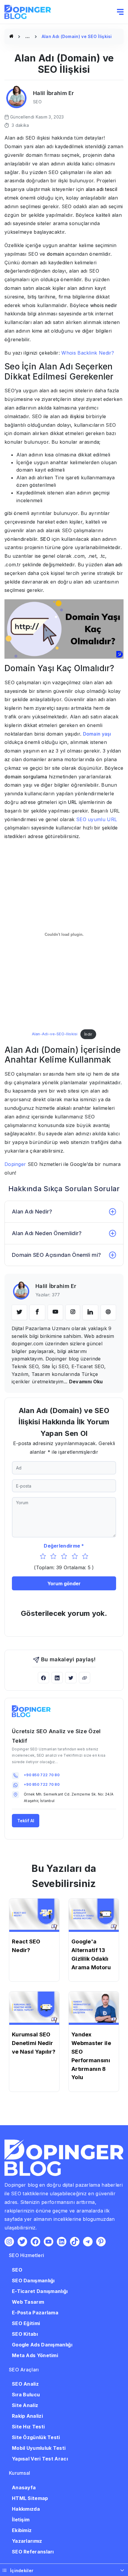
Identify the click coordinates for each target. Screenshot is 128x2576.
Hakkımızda (26, 2509)
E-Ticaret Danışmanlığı (40, 2291)
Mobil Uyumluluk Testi (39, 2448)
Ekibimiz (22, 2530)
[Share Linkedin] (57, 1678)
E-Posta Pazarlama (35, 2313)
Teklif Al (26, 1821)
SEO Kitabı (25, 2334)
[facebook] (37, 1312)
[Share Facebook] (43, 1678)
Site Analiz (25, 2405)
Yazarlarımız (27, 2541)
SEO (17, 2270)
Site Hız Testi (28, 2427)
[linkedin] (90, 1312)
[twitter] (19, 1312)
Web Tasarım (28, 2302)
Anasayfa (24, 2488)
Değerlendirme (62, 1546)
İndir (88, 1034)
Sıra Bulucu (26, 2395)
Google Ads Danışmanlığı (42, 2345)
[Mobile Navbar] (120, 12)
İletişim (21, 2520)
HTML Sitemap (30, 2498)
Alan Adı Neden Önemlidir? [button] (47, 1233)
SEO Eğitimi (26, 2323)
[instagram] (73, 1312)
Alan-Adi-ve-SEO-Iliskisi (55, 1034)
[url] (108, 1312)
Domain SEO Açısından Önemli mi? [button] (56, 1255)
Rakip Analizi (27, 2416)
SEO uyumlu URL (97, 819)
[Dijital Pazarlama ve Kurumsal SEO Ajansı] (11, 36)
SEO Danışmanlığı (33, 2281)
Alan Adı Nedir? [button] (32, 1212)
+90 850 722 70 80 (42, 1775)
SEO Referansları (33, 2552)
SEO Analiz (25, 2384)
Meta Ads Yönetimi (35, 2355)
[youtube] (55, 1312)
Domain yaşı (97, 734)
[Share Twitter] (71, 1678)
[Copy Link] (85, 1678)
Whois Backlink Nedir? (88, 353)
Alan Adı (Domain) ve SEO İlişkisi (77, 36)
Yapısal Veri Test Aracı (40, 2459)
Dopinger (15, 1164)
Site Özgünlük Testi (36, 2437)
